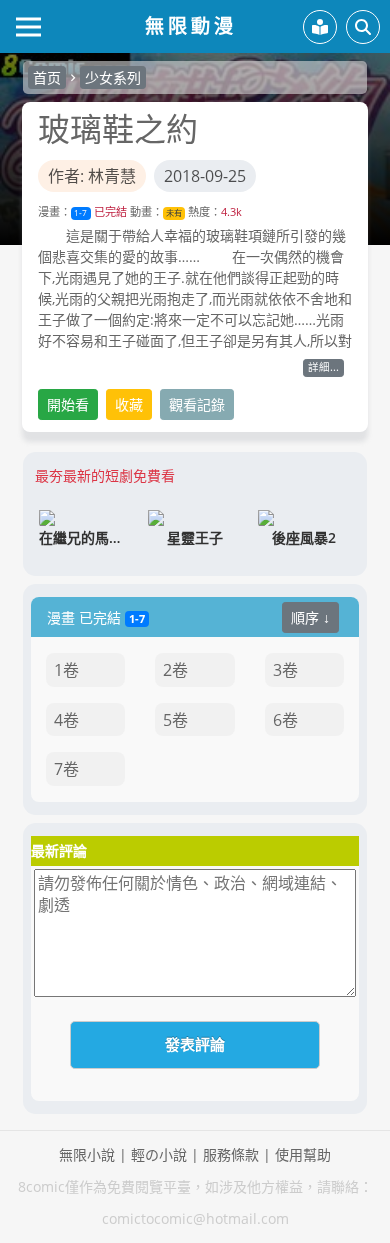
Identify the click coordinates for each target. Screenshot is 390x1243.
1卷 (66, 670)
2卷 (175, 670)
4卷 (66, 720)
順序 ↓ (310, 617)
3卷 (285, 670)
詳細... (323, 367)
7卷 (66, 769)
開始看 (68, 404)
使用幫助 (303, 1154)
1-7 (80, 212)
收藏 (129, 404)
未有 (174, 212)
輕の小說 (159, 1154)
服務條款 (231, 1154)
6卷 (285, 720)
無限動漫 (191, 25)
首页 (47, 77)
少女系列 (113, 77)
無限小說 (87, 1154)
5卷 (175, 720)
